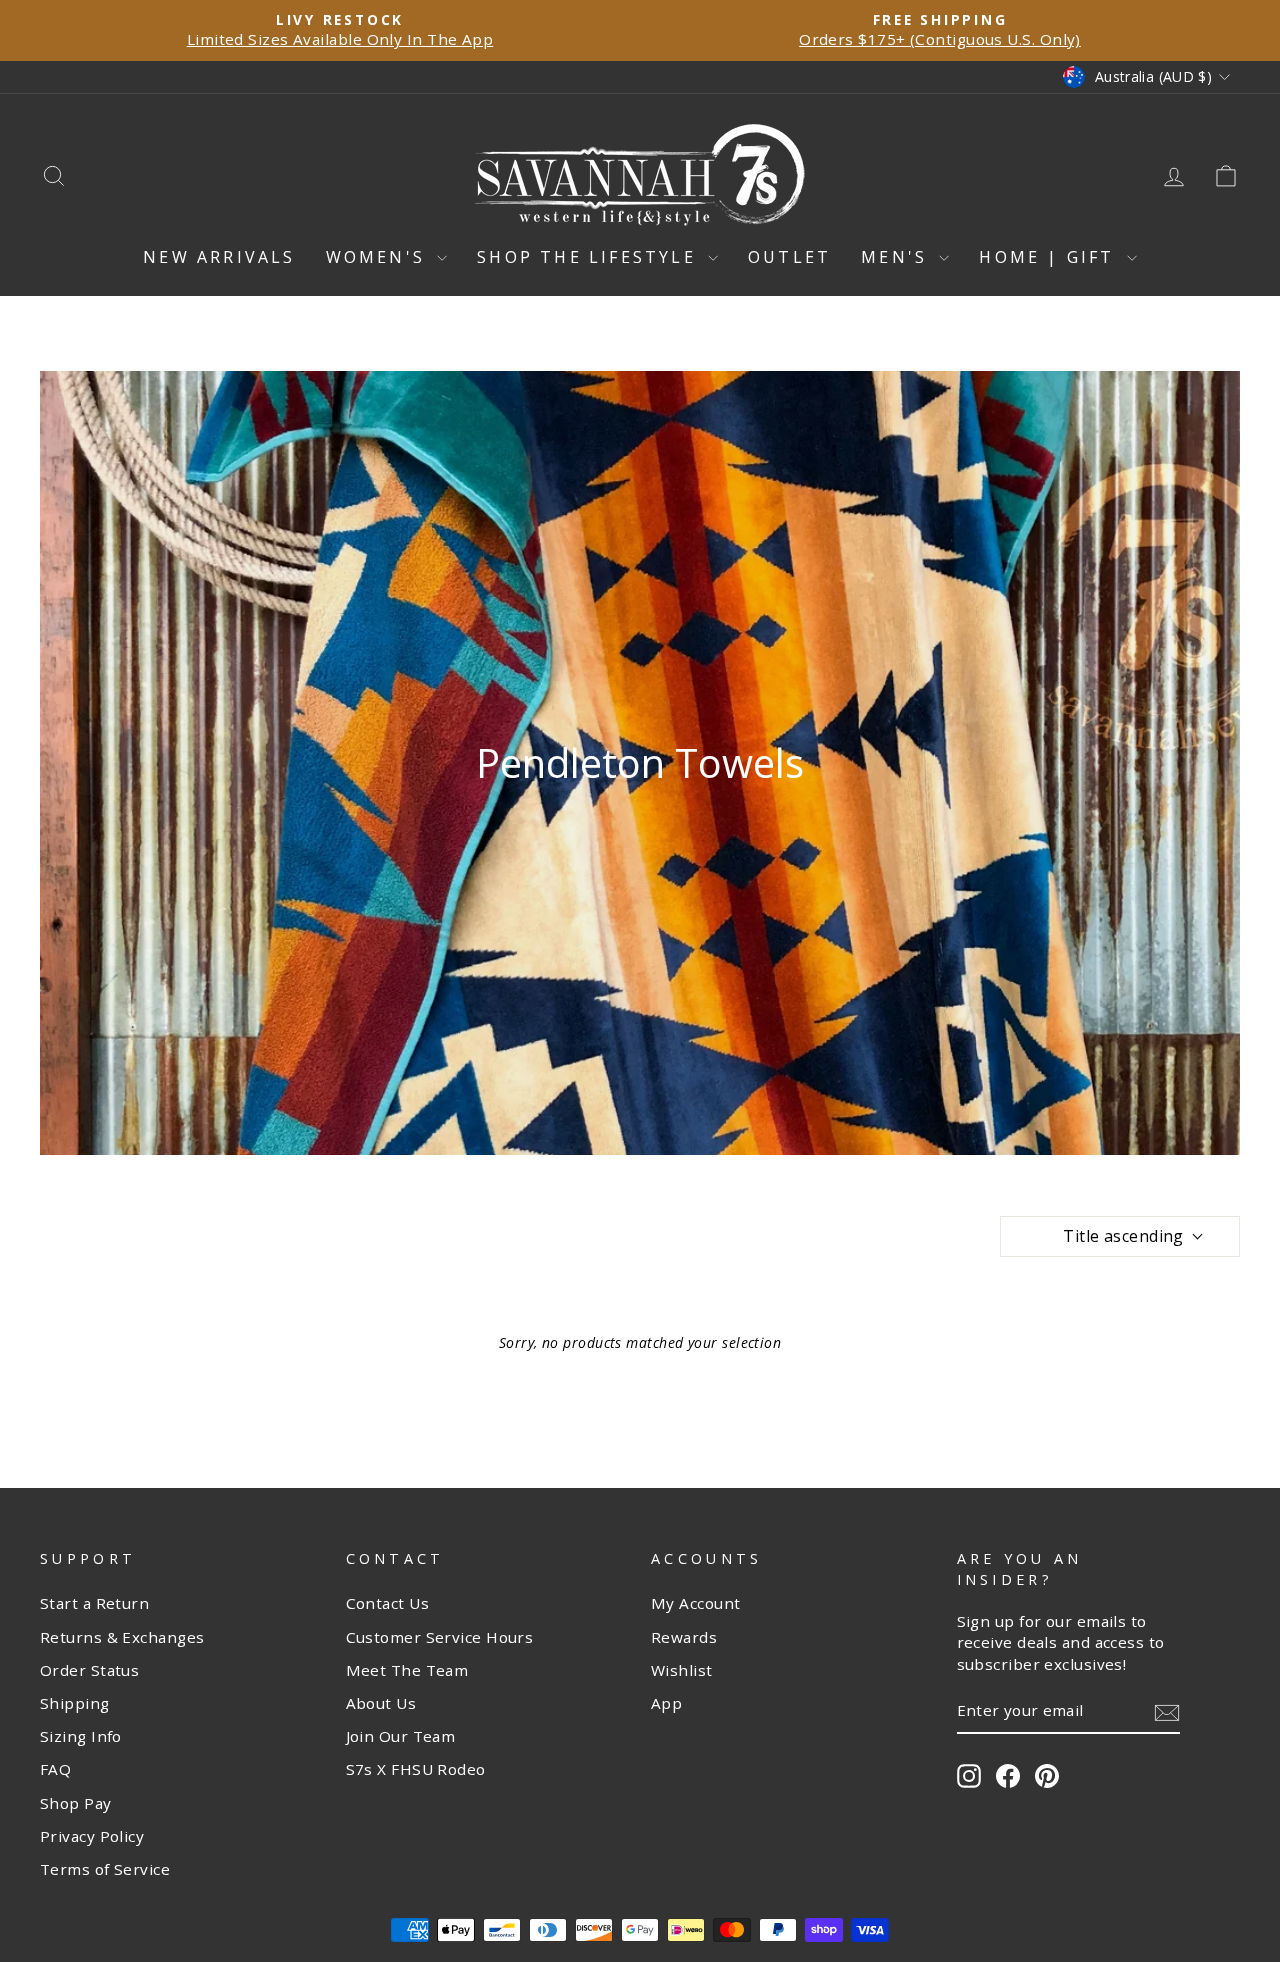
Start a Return (94, 1603)
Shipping (75, 1703)
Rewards (684, 1637)
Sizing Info (81, 1736)
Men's (897, 257)
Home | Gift (1050, 257)
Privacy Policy (92, 1836)
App (666, 1703)
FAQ (55, 1769)
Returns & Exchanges (122, 1637)
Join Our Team (401, 1736)
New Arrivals (219, 257)
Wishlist (682, 1670)
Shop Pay (76, 1803)
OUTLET (789, 257)
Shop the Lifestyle (590, 257)
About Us (381, 1703)
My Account (696, 1603)
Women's (379, 257)
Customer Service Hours (440, 1637)
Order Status (89, 1670)
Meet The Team (407, 1670)
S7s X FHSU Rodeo (416, 1769)
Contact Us (388, 1603)
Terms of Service (105, 1869)
